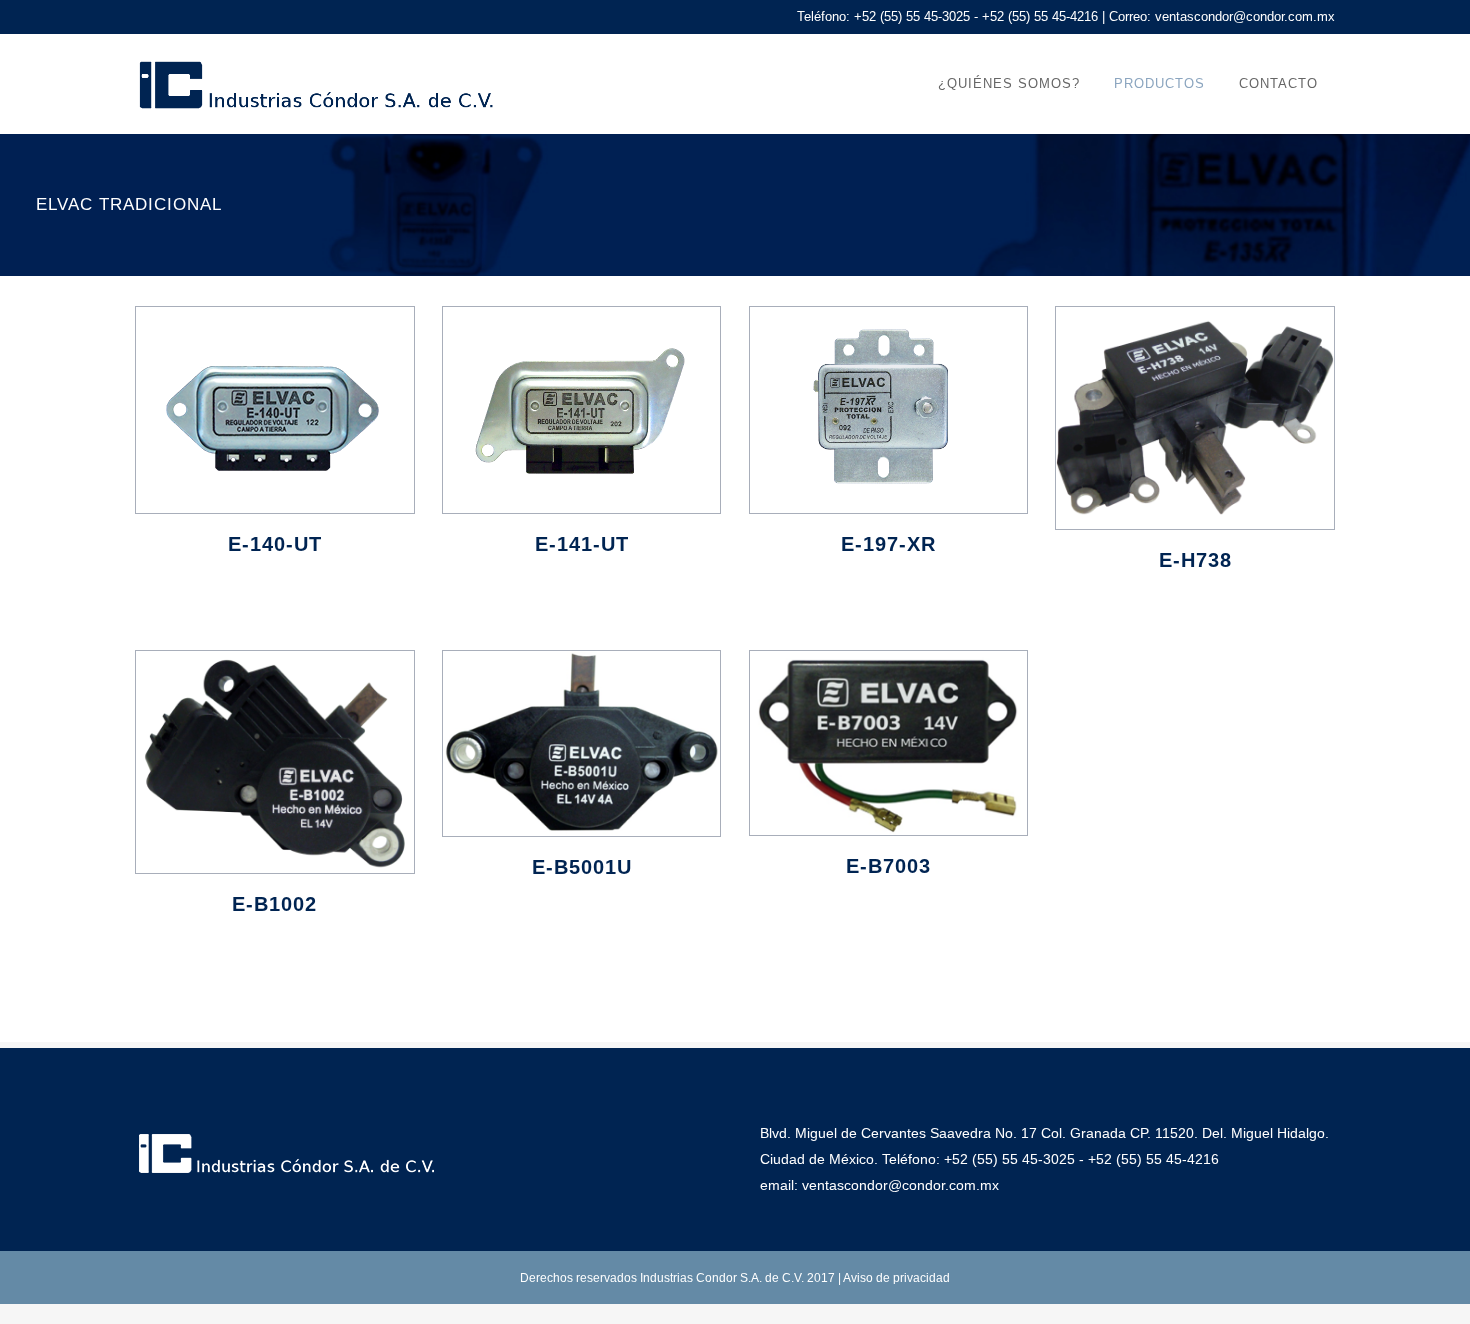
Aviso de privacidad (896, 1278)
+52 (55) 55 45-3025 (1009, 1159)
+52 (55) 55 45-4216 (1153, 1159)
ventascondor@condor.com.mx (1245, 16)
